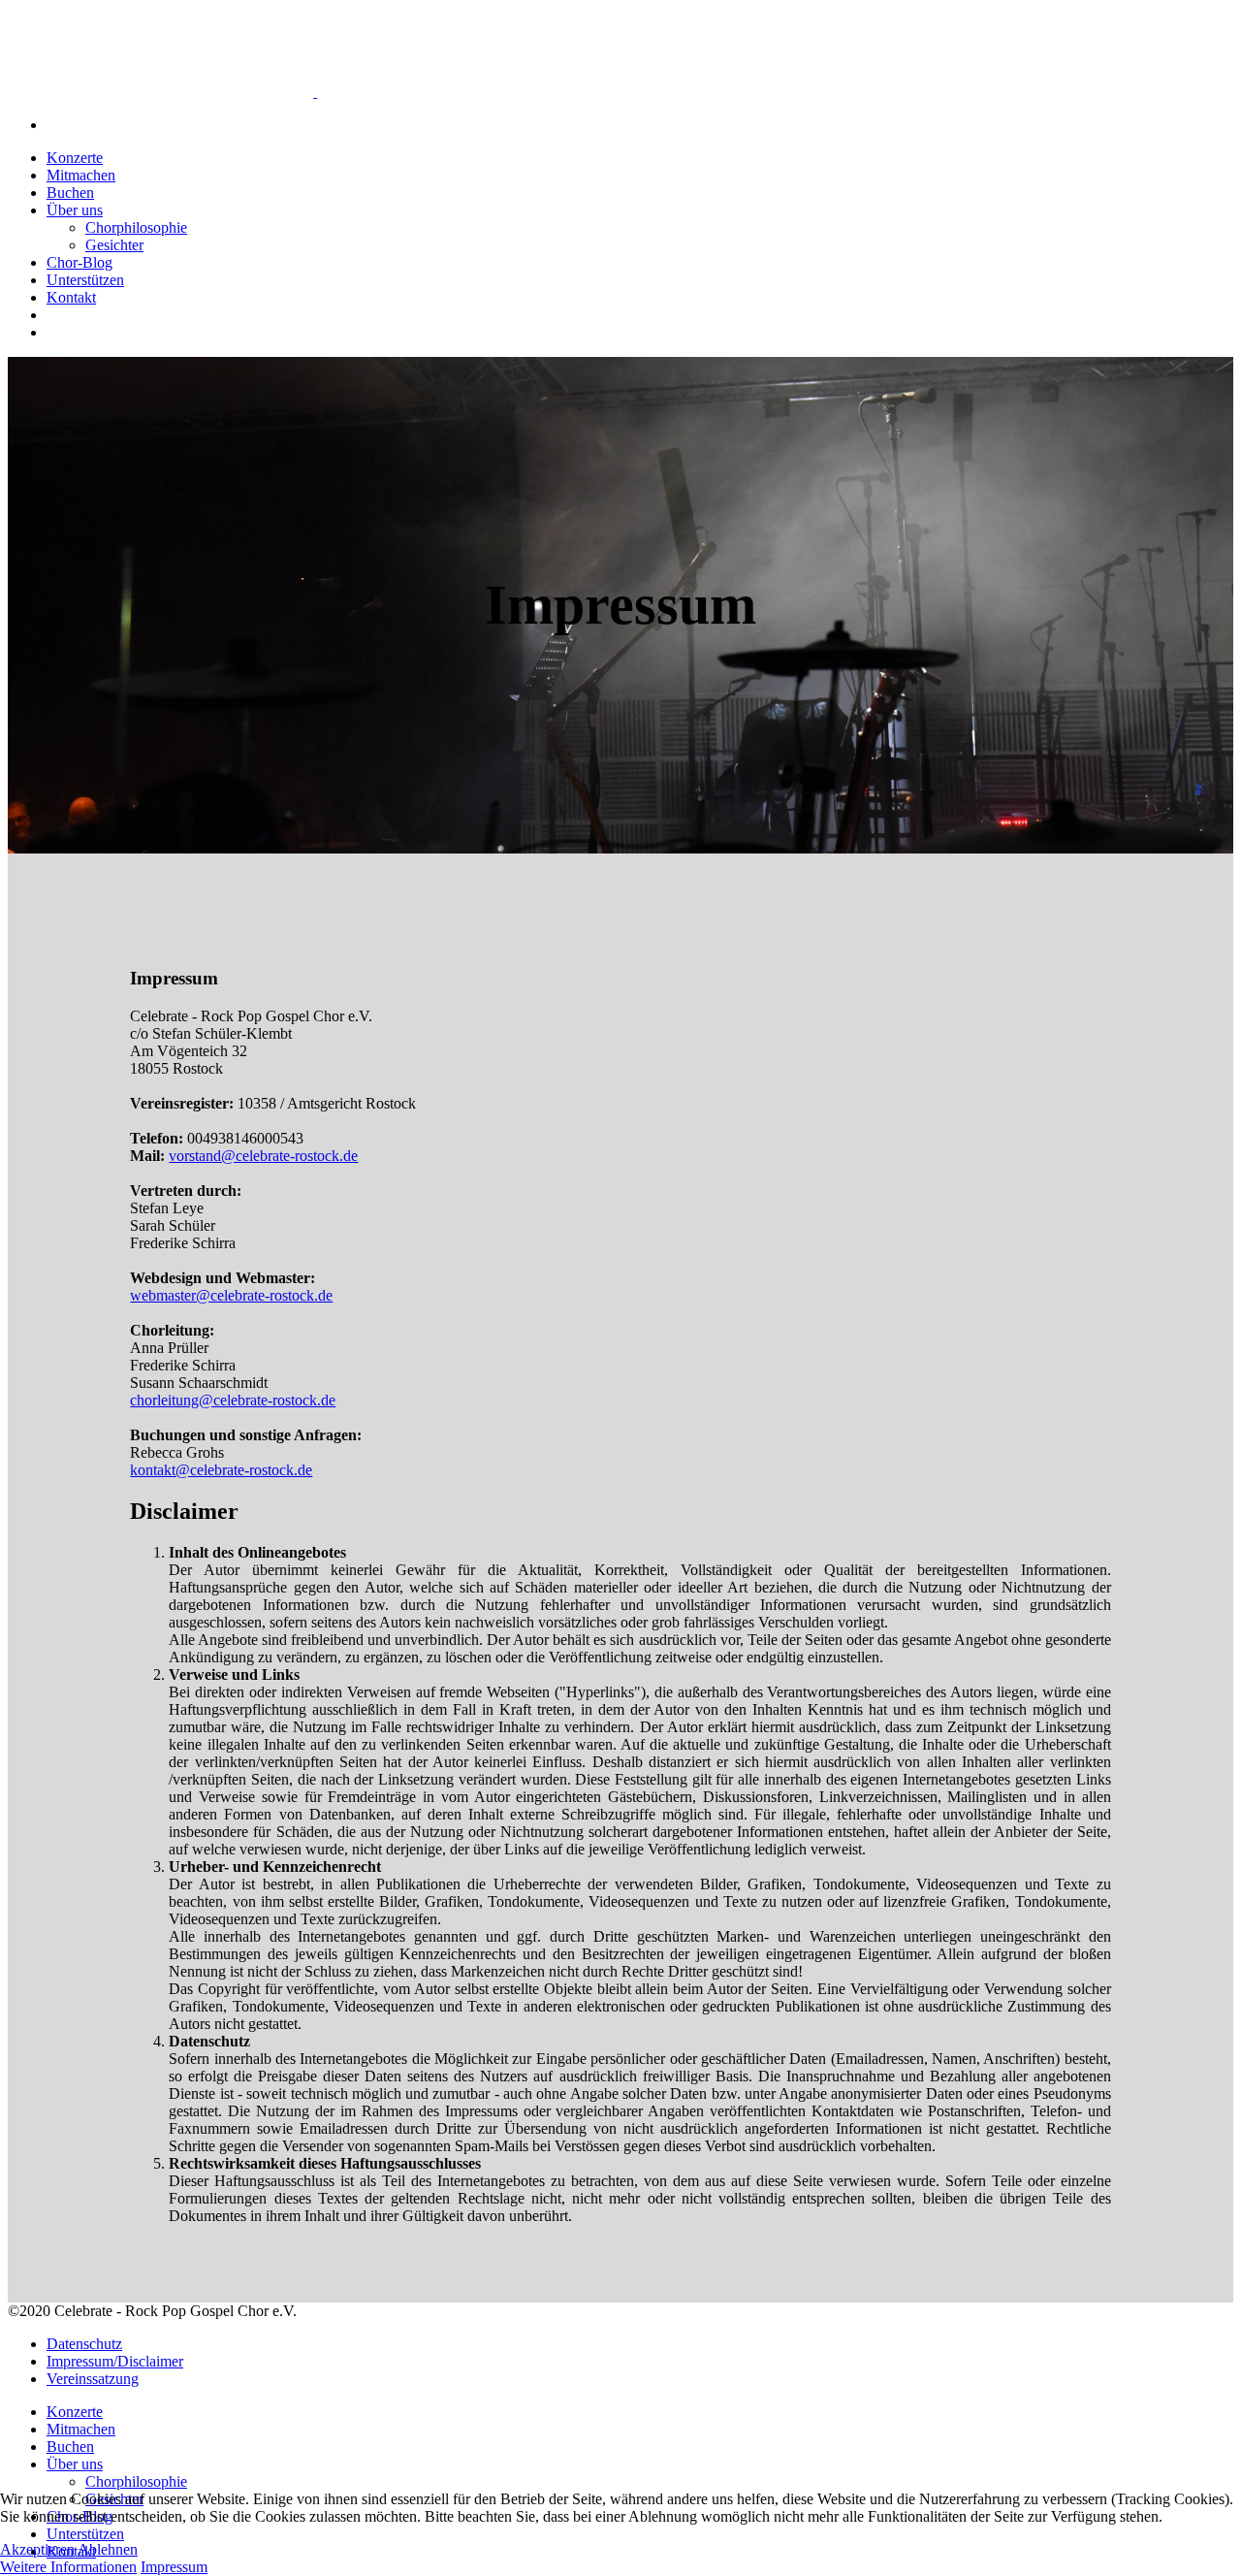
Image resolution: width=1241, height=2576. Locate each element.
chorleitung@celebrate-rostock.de (233, 1400)
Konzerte (75, 158)
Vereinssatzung (93, 2379)
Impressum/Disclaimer (115, 2361)
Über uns (75, 210)
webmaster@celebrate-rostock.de (231, 1295)
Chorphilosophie (136, 227)
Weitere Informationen (68, 2567)
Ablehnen (108, 2549)
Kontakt (71, 297)
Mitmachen (81, 175)
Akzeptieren (37, 2549)
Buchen (70, 193)
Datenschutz (84, 2344)
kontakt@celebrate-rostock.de (221, 1470)
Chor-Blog (80, 262)
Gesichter (114, 245)
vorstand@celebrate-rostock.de (263, 1156)
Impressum (174, 2567)
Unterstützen (85, 280)
